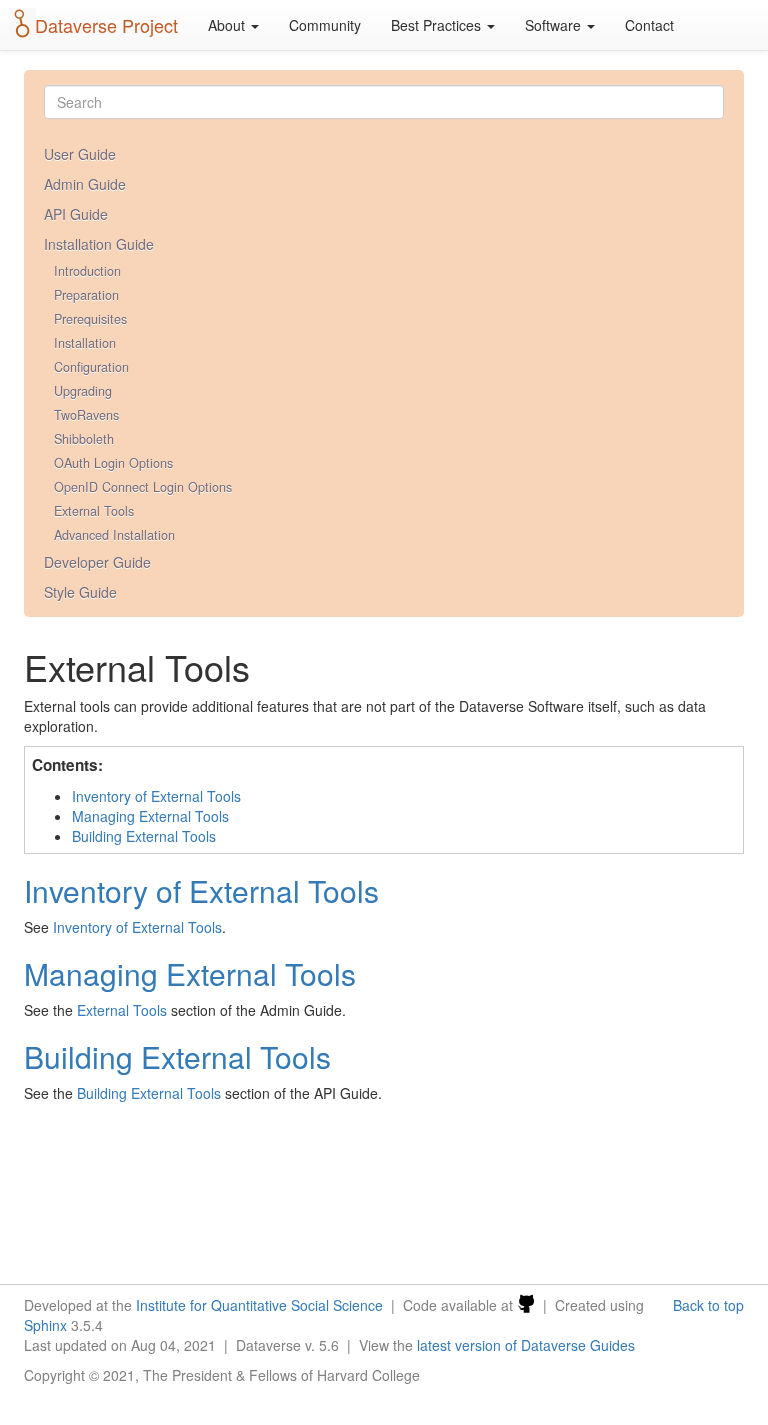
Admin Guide (85, 184)
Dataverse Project (106, 25)
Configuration (91, 367)
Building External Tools (144, 836)
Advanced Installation (114, 535)
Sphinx (45, 1325)
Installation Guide (99, 244)
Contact (649, 25)
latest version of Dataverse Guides (526, 1345)
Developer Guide (97, 562)
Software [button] (555, 25)
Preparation (86, 295)
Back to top (708, 1305)
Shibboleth (84, 439)
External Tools (94, 511)
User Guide (80, 154)
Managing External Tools (150, 816)
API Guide (76, 214)
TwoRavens (86, 415)
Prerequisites (90, 319)
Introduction (87, 271)
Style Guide (80, 592)
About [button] (228, 25)
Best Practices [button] (438, 25)
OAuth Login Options (113, 463)
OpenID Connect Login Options (143, 487)
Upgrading (83, 391)
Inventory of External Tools (156, 796)
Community (325, 25)
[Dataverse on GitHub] (526, 1305)
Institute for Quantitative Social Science (259, 1305)
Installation (85, 343)
